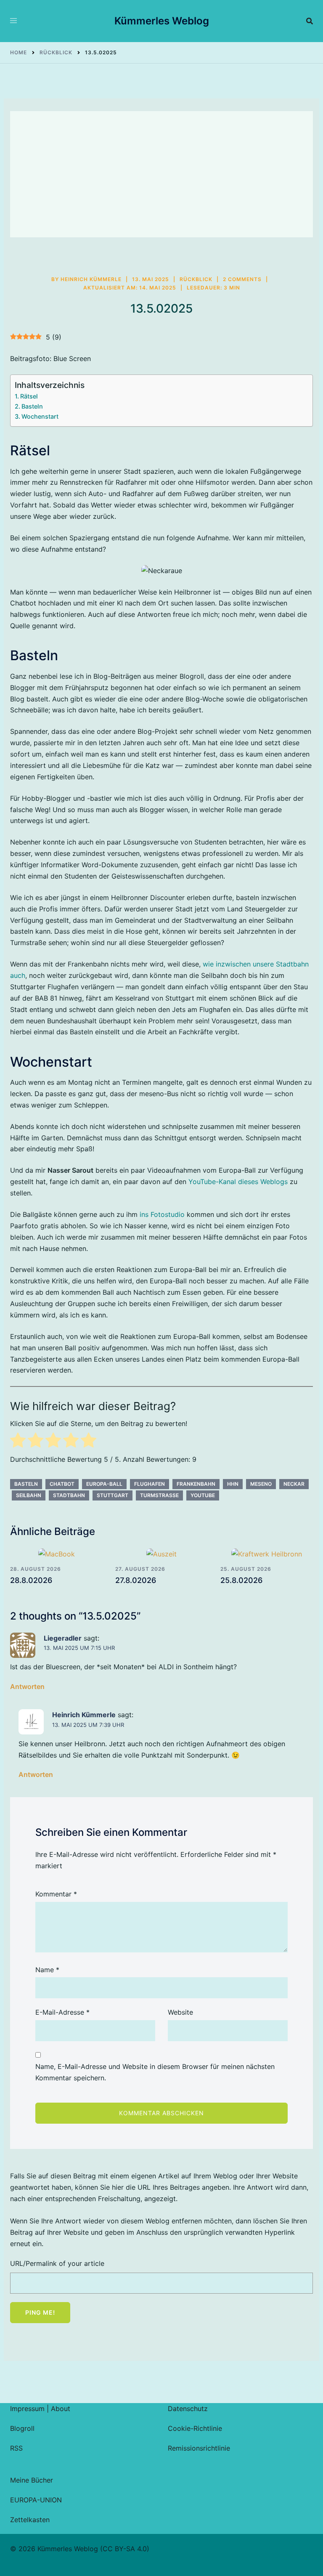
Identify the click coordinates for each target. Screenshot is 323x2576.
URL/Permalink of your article (57, 2263)
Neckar (294, 1484)
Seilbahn (29, 1495)
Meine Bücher (32, 2480)
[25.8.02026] (267, 1554)
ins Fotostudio (162, 1214)
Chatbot (62, 1484)
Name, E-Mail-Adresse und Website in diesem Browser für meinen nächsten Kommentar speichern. (155, 2072)
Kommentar (56, 1894)
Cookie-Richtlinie (195, 2428)
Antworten (27, 1686)
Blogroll (22, 2428)
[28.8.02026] (56, 1554)
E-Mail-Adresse (62, 2012)
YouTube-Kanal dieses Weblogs (238, 1182)
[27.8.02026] (161, 1554)
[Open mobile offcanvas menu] (13, 21)
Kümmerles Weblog (162, 21)
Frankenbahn (196, 1484)
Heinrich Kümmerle (91, 279)
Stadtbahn (69, 1495)
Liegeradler (63, 1638)
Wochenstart (40, 416)
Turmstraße (159, 1495)
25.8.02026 (241, 1580)
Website (180, 2012)
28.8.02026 (31, 1580)
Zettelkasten (30, 2520)
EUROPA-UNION (36, 2500)
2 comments (242, 279)
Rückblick (196, 279)
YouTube (203, 1495)
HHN (233, 1484)
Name (47, 1970)
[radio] (18, 1442)
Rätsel (29, 396)
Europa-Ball (104, 1484)
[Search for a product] (310, 21)
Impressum (27, 2409)
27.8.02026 (136, 1580)
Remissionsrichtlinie (199, 2448)
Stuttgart (113, 1495)
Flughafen (150, 1484)
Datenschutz (188, 2409)
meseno (261, 1484)
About (61, 2409)
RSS (16, 2448)
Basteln (32, 406)
